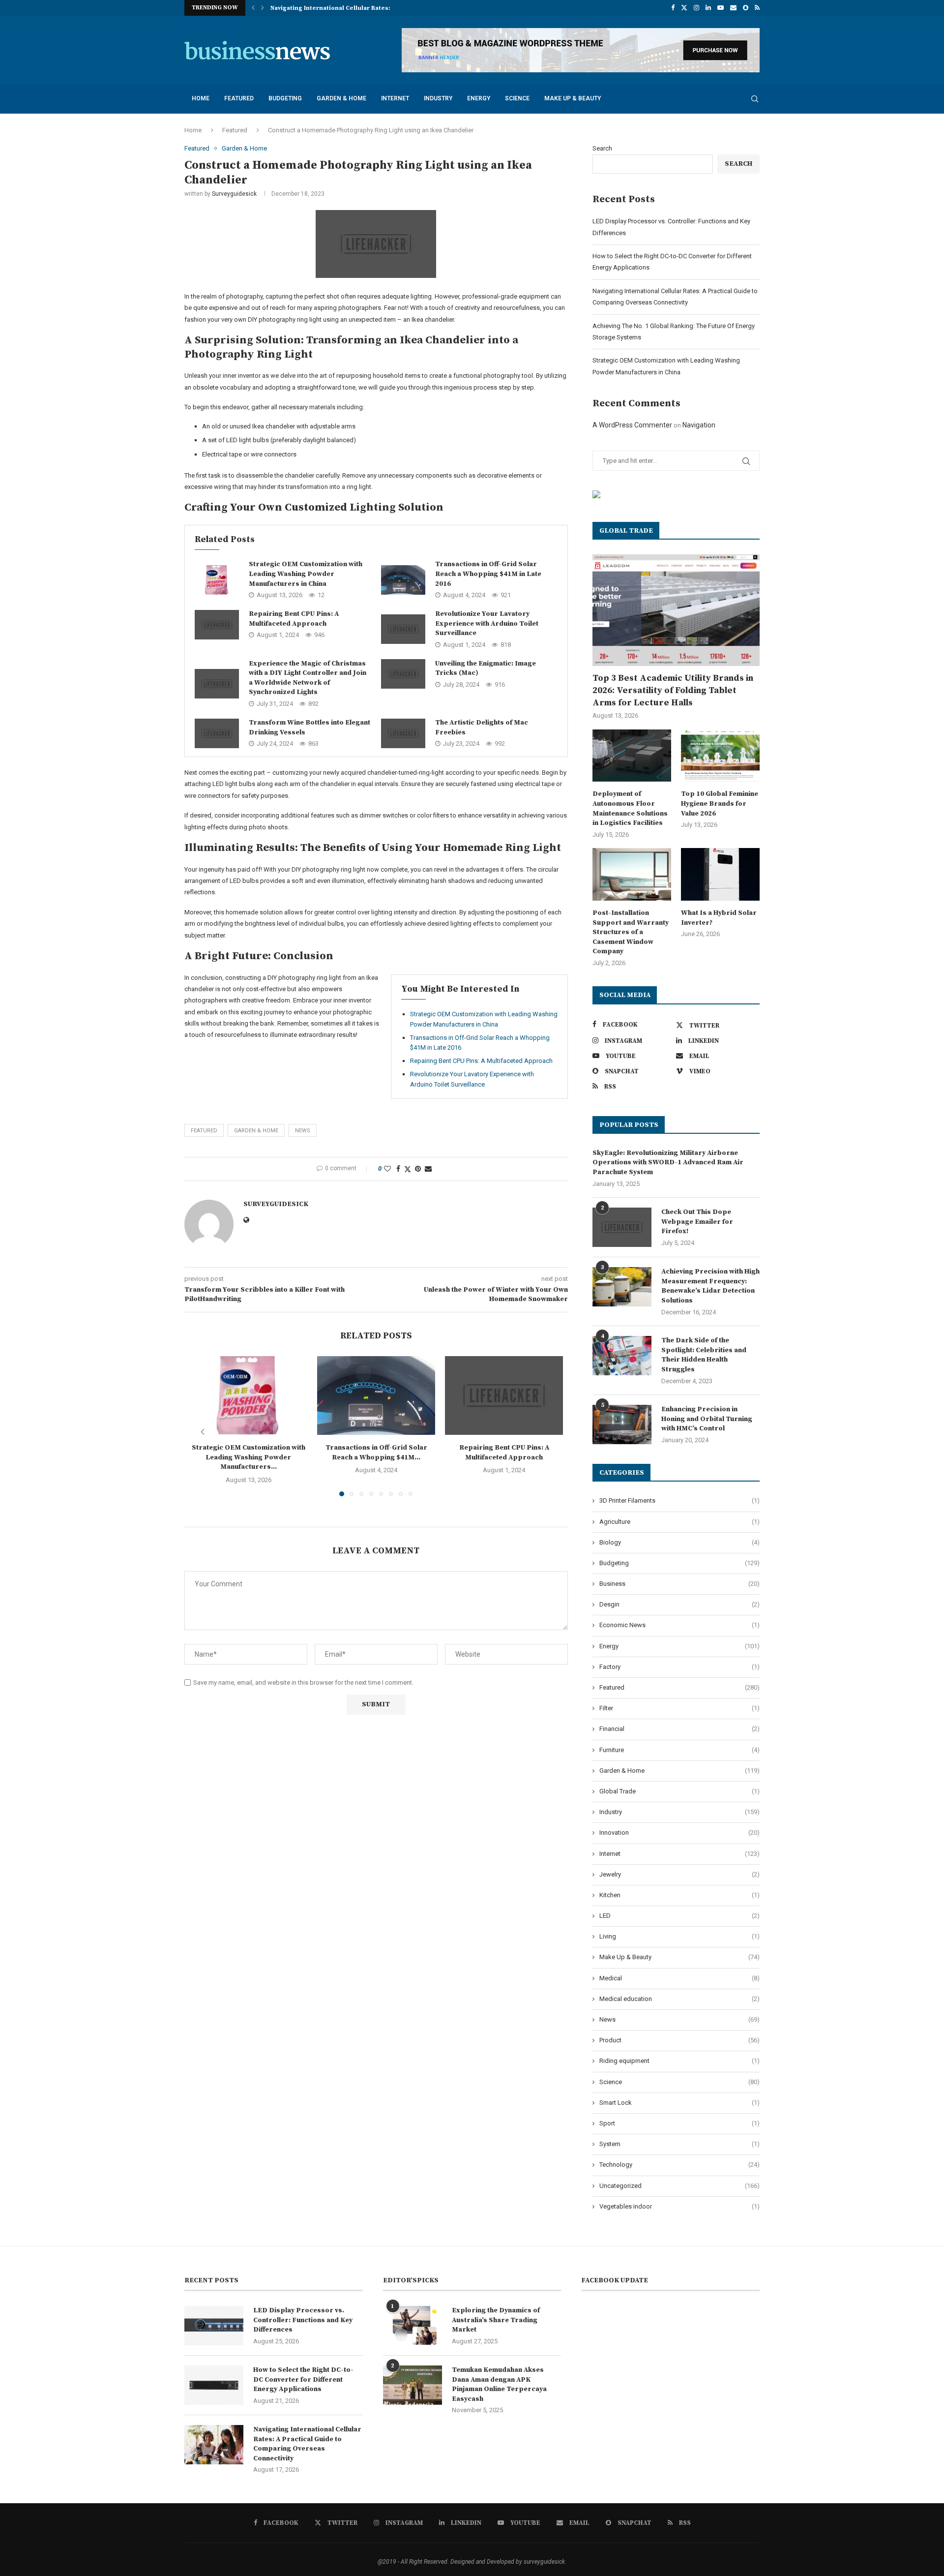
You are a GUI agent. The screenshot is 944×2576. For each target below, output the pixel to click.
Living (679, 1936)
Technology (679, 2165)
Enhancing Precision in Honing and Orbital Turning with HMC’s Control (707, 1419)
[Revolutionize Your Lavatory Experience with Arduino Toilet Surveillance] (403, 629)
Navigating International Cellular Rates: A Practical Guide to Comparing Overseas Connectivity (307, 2444)
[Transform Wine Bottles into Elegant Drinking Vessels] (217, 733)
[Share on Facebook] (398, 1169)
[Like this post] (387, 1169)
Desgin (679, 1604)
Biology (679, 1542)
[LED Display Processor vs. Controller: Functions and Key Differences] (214, 2326)
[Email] (733, 8)
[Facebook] (673, 8)
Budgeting (285, 98)
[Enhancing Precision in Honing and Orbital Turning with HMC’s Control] (622, 1424)
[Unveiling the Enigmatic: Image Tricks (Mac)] (403, 674)
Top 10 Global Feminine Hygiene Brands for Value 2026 (720, 803)
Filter (679, 1708)
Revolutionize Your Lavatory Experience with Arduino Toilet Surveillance (487, 623)
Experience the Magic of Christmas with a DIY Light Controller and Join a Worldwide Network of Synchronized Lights (308, 678)
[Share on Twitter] (408, 1169)
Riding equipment (679, 2061)
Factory (679, 1667)
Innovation (679, 1833)
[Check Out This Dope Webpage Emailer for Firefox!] (622, 1227)
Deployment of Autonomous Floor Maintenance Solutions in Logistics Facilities (630, 808)
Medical (679, 1978)
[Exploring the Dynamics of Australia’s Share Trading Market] (413, 2326)
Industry (438, 98)
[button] (253, 8)
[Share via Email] (428, 1169)
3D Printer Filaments (679, 1500)
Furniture (679, 1750)
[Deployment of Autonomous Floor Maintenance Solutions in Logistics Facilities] (632, 756)
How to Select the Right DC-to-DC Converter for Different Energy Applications (303, 2379)
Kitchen (679, 1895)
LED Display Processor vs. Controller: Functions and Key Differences (303, 2320)
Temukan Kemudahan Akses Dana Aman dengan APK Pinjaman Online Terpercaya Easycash (499, 2384)
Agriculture (679, 1522)
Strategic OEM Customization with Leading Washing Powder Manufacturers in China (306, 574)
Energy (479, 98)
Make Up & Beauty (573, 98)
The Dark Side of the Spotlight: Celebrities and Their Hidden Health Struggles (704, 1355)
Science (517, 98)
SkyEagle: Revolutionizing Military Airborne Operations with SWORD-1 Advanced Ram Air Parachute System (668, 1163)
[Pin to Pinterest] (418, 1169)
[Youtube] (721, 8)
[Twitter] (684, 8)
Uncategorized (679, 2186)
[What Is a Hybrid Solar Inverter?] (720, 874)
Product (679, 2040)
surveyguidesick (234, 194)
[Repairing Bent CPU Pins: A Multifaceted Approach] (217, 625)
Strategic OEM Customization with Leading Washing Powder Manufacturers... (249, 1457)
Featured (239, 98)
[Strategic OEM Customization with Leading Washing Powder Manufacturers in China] (217, 580)
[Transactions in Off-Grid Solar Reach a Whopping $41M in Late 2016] (403, 580)
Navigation (699, 425)
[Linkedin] (708, 8)
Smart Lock (679, 2103)
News (679, 2019)
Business (679, 1584)
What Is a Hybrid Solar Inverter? (719, 918)
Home (201, 98)
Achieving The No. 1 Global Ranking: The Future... (345, 8)
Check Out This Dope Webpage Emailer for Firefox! (697, 1222)
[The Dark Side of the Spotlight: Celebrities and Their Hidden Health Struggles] (622, 1356)
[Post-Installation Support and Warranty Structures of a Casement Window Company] (632, 874)
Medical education (679, 1999)
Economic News (679, 1625)
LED (679, 1916)
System (679, 2144)
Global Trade (679, 1791)
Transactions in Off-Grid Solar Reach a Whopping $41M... (376, 1453)
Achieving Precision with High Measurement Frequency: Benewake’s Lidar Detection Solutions (710, 1286)
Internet (395, 98)
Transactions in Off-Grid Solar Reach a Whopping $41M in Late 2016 (488, 574)
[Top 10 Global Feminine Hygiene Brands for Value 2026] (720, 756)
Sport (679, 2123)
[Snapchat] (746, 8)
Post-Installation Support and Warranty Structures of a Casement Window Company (631, 932)
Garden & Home (341, 98)
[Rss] (757, 8)
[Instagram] (696, 8)
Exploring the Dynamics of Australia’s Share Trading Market (496, 2320)
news (303, 1131)
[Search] (755, 99)
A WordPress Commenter (632, 425)
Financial (679, 1729)
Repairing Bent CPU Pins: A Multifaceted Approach (294, 619)
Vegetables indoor (679, 2206)
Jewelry (679, 1874)
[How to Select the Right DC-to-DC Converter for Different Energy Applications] (214, 2385)
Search (602, 148)
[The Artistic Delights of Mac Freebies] (403, 733)
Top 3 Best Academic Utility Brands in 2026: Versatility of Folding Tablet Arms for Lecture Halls (673, 690)
